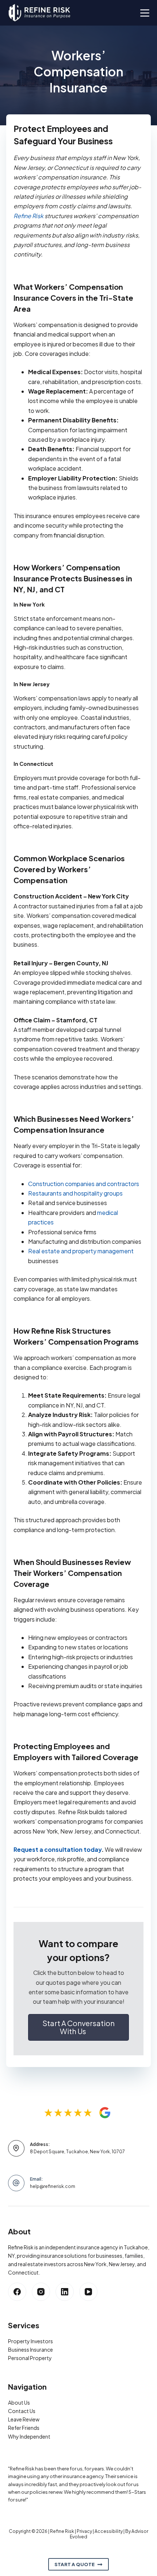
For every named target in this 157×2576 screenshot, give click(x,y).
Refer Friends (24, 2428)
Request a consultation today (58, 1849)
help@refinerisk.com (53, 2186)
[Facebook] (17, 2292)
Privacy (84, 2531)
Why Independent (29, 2436)
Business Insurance (30, 2349)
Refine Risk (28, 216)
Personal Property (30, 2358)
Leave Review (24, 2419)
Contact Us (22, 2411)
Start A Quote (74, 2564)
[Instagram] (41, 2292)
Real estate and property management (81, 1251)
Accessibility (109, 2531)
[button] (78, 2027)
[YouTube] (88, 2292)
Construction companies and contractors (84, 1184)
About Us (19, 2402)
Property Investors (30, 2341)
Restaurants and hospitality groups (75, 1193)
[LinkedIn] (65, 2292)
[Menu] (145, 13)
